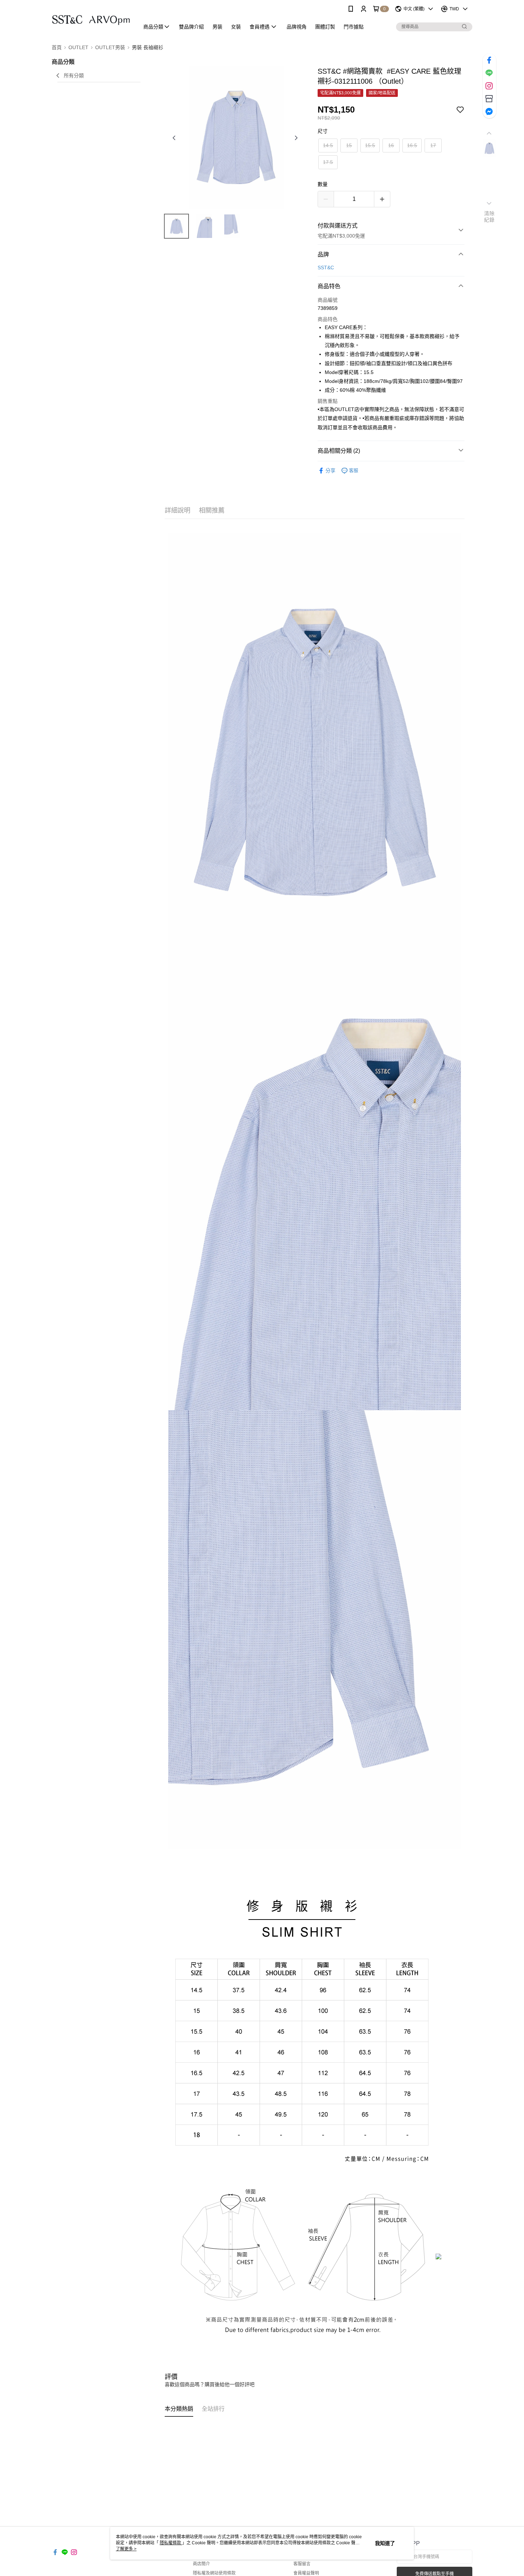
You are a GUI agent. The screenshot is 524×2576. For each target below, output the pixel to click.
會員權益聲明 (306, 2573)
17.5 (328, 162)
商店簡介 (201, 2564)
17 (433, 145)
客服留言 (302, 2564)
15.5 (370, 145)
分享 (330, 471)
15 (349, 145)
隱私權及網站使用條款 (214, 2573)
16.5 (412, 145)
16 (391, 145)
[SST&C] (91, 19)
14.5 (328, 145)
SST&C (326, 268)
